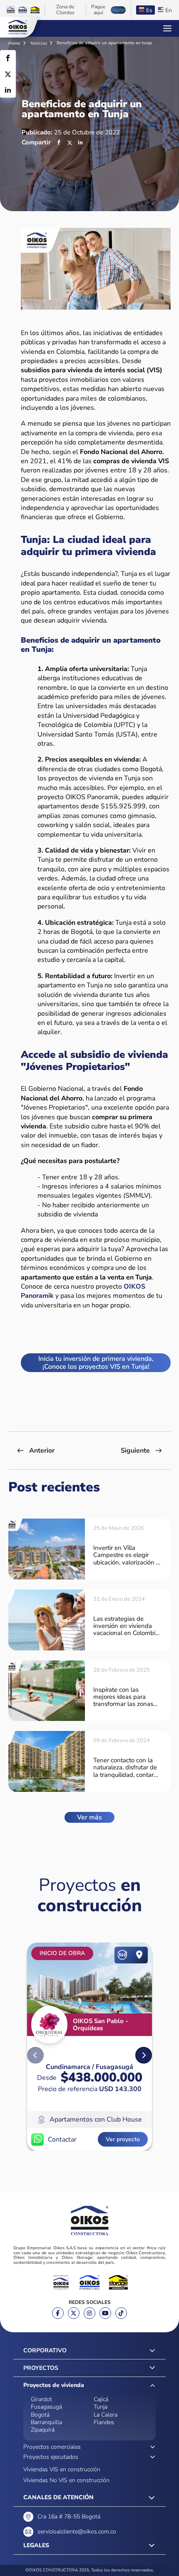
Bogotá (40, 2415)
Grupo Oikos (17, 27)
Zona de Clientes (65, 10)
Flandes (104, 2422)
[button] (144, 2055)
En (169, 10)
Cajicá (101, 2399)
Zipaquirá (43, 2430)
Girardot (41, 2399)
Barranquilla (46, 2422)
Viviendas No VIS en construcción (66, 2480)
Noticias (39, 43)
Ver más (89, 1817)
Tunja (101, 2407)
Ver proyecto (123, 2139)
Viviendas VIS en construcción (62, 2469)
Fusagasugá (46, 2407)
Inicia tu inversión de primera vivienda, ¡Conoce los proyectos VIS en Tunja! (96, 1362)
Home (15, 43)
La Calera (106, 2415)
